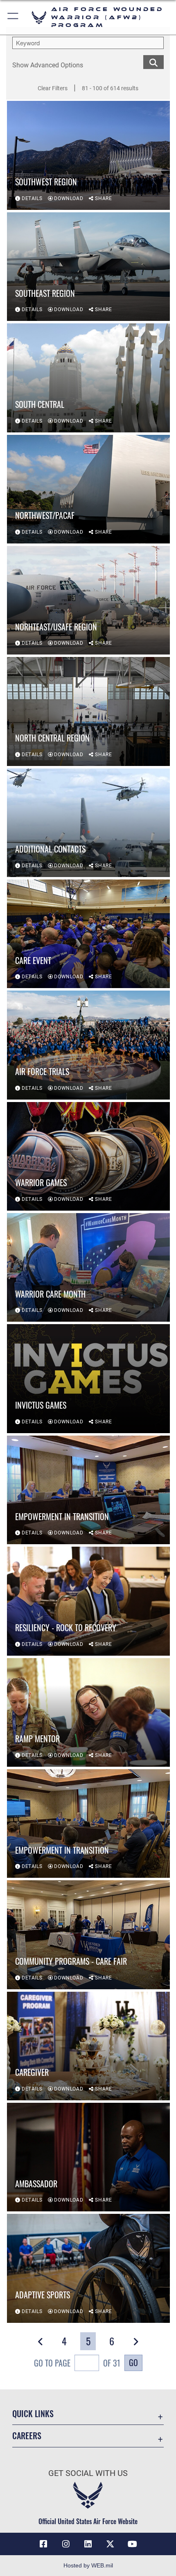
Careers (27, 2436)
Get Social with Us (88, 2473)
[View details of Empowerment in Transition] (88, 1490)
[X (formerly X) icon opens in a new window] (110, 2544)
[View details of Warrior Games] (88, 1156)
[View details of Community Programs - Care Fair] (88, 1935)
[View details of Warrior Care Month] (88, 1267)
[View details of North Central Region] (88, 711)
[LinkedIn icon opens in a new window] (88, 2544)
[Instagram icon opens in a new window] (66, 2544)
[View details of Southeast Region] (88, 267)
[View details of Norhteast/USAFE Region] (88, 600)
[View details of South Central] (88, 378)
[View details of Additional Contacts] (88, 823)
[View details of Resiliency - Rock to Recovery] (88, 1601)
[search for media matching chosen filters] (153, 61)
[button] (13, 17)
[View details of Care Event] (88, 934)
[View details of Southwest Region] (88, 155)
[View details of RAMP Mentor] (88, 1712)
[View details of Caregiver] (88, 2046)
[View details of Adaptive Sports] (88, 2268)
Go (133, 2362)
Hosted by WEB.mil (88, 2565)
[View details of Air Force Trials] (88, 1045)
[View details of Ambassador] (88, 2157)
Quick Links (33, 2414)
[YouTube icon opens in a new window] (133, 2544)
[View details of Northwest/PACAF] (88, 489)
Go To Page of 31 (77, 2363)
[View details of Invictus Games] (88, 1378)
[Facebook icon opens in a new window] (43, 2544)
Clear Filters (53, 88)
